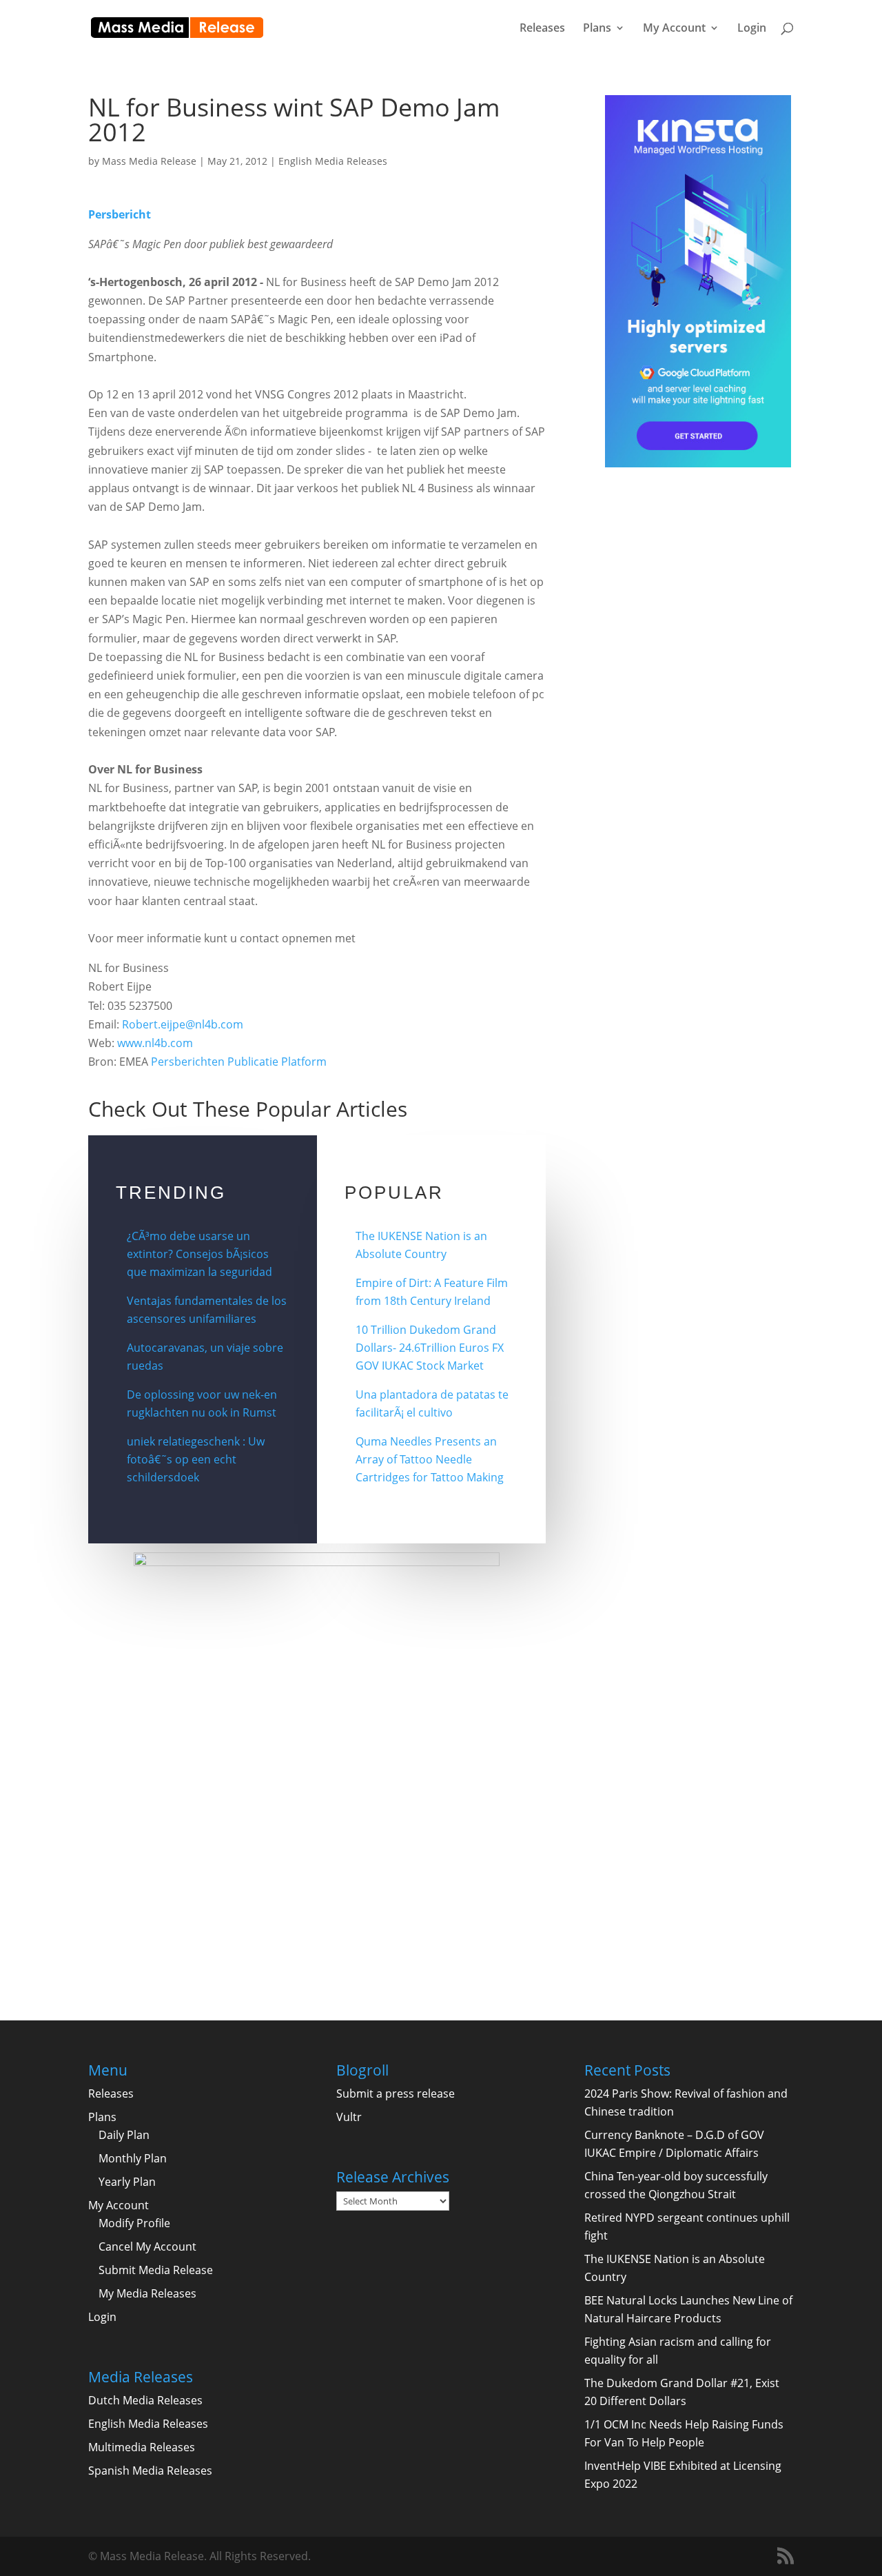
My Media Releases (147, 2293)
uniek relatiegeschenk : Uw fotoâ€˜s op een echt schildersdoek (196, 1459)
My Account (674, 29)
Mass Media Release (149, 161)
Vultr (349, 2117)
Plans (597, 29)
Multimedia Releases (142, 2447)
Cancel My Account (147, 2247)
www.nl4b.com (155, 1043)
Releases (542, 29)
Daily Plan (124, 2135)
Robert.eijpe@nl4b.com (183, 1024)
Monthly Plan (133, 2158)
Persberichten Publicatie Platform (239, 1062)
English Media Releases (333, 161)
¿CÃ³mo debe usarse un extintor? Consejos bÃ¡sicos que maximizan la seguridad (199, 1254)
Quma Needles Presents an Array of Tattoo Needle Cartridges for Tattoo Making (430, 1459)
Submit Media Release (156, 2270)
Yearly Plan (127, 2182)
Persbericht (120, 214)
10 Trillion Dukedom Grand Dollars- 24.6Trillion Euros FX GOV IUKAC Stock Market (430, 1348)
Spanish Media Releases (150, 2471)
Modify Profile (134, 2223)
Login (752, 29)
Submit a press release (396, 2093)
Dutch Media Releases (145, 2400)
